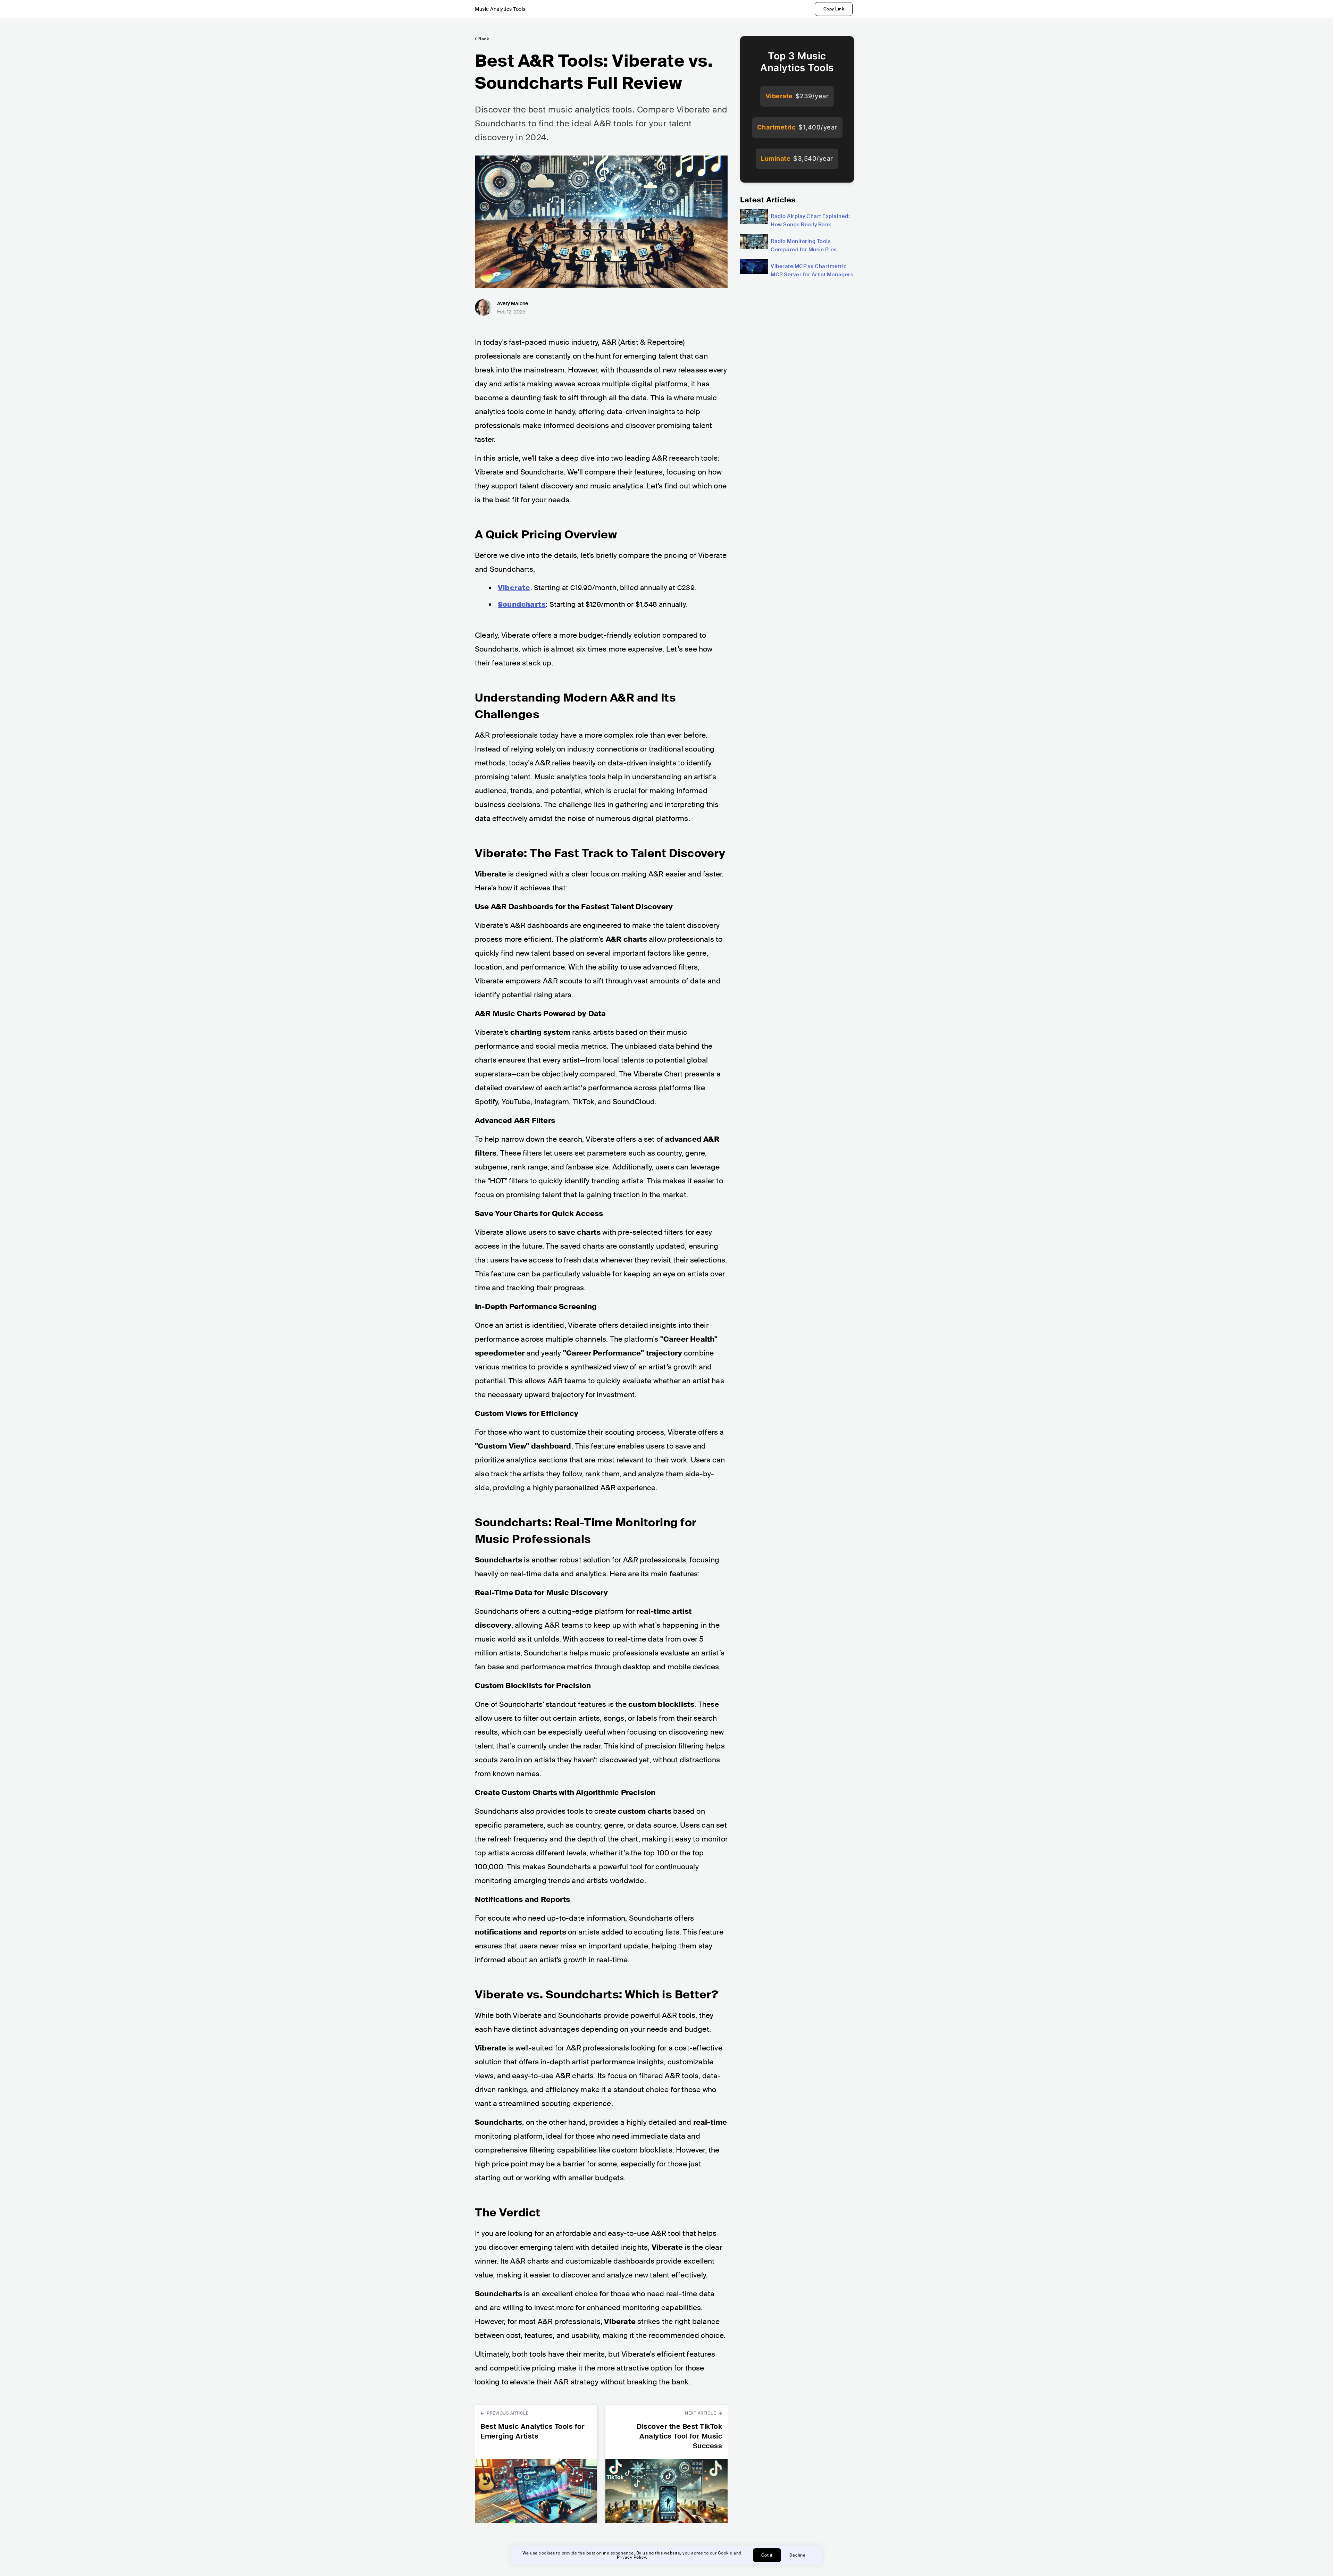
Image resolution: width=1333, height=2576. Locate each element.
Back (484, 39)
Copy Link (834, 9)
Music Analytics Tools (500, 9)
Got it (767, 2555)
